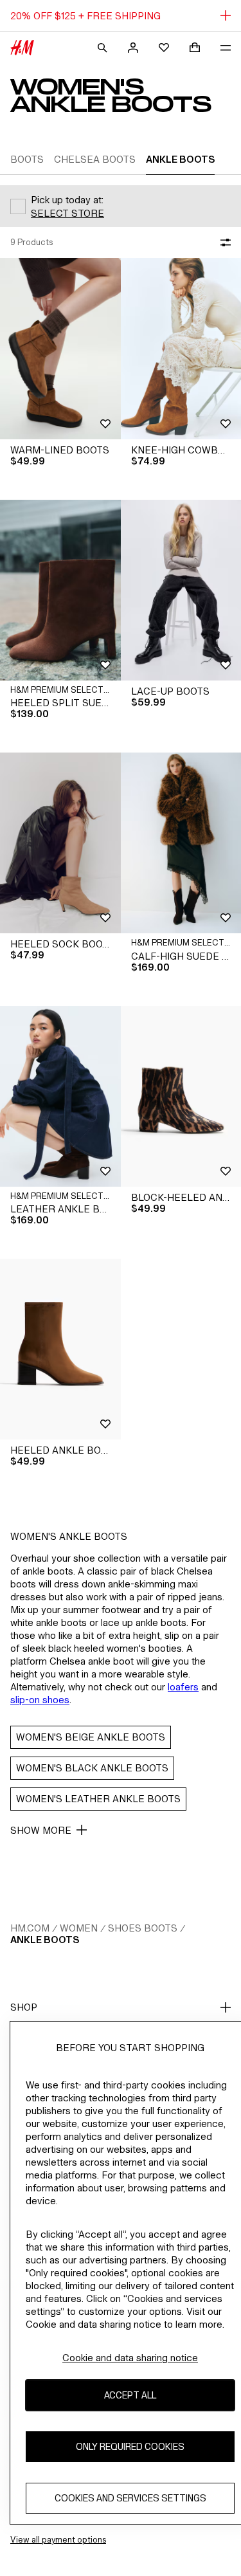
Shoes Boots (143, 1928)
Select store (67, 213)
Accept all (130, 2395)
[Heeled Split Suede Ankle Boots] (60, 590)
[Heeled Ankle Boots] (60, 1349)
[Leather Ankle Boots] (60, 1096)
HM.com (30, 1928)
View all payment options (58, 2540)
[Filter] (223, 242)
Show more (41, 1830)
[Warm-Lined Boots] (60, 348)
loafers (183, 1687)
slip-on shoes (40, 1700)
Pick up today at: (67, 200)
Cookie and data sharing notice (130, 2358)
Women (79, 1928)
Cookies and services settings (130, 2498)
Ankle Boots (45, 1940)
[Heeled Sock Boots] (60, 843)
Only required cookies (130, 2446)
